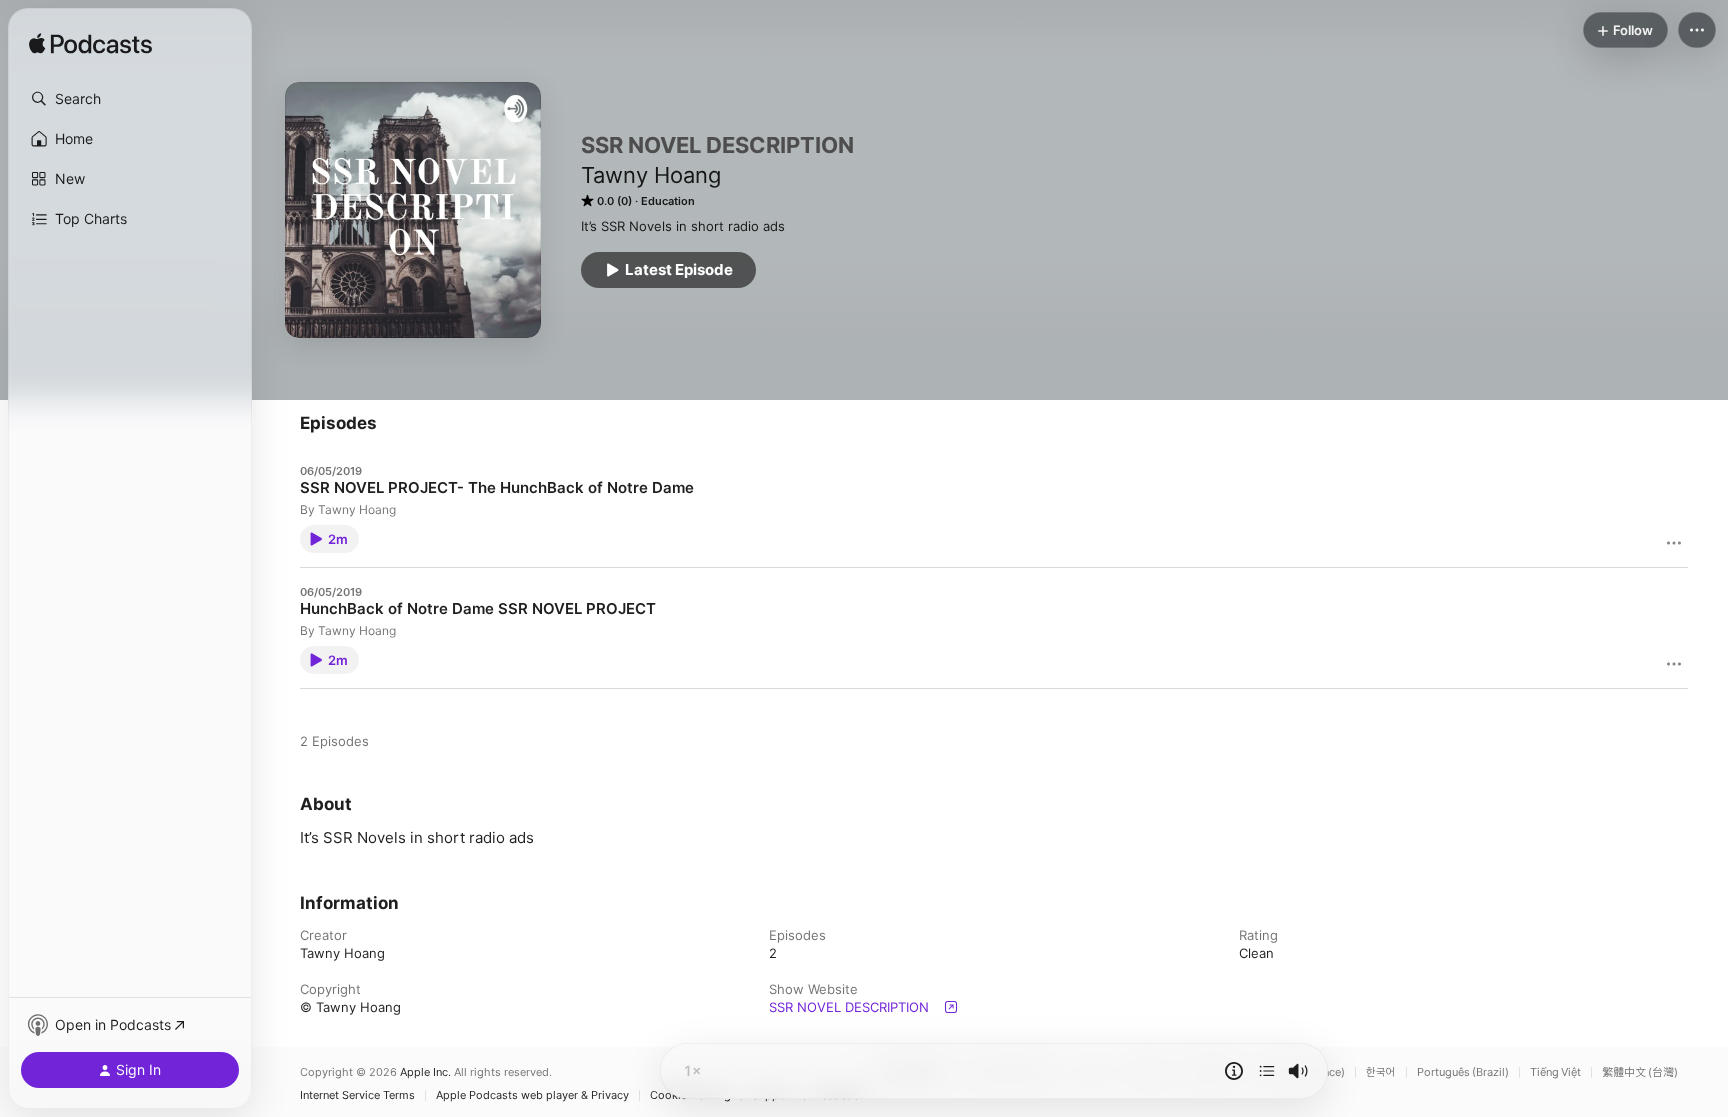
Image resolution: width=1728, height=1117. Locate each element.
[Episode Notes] (1234, 1071)
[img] (90, 45)
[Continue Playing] (1267, 1071)
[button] (130, 99)
